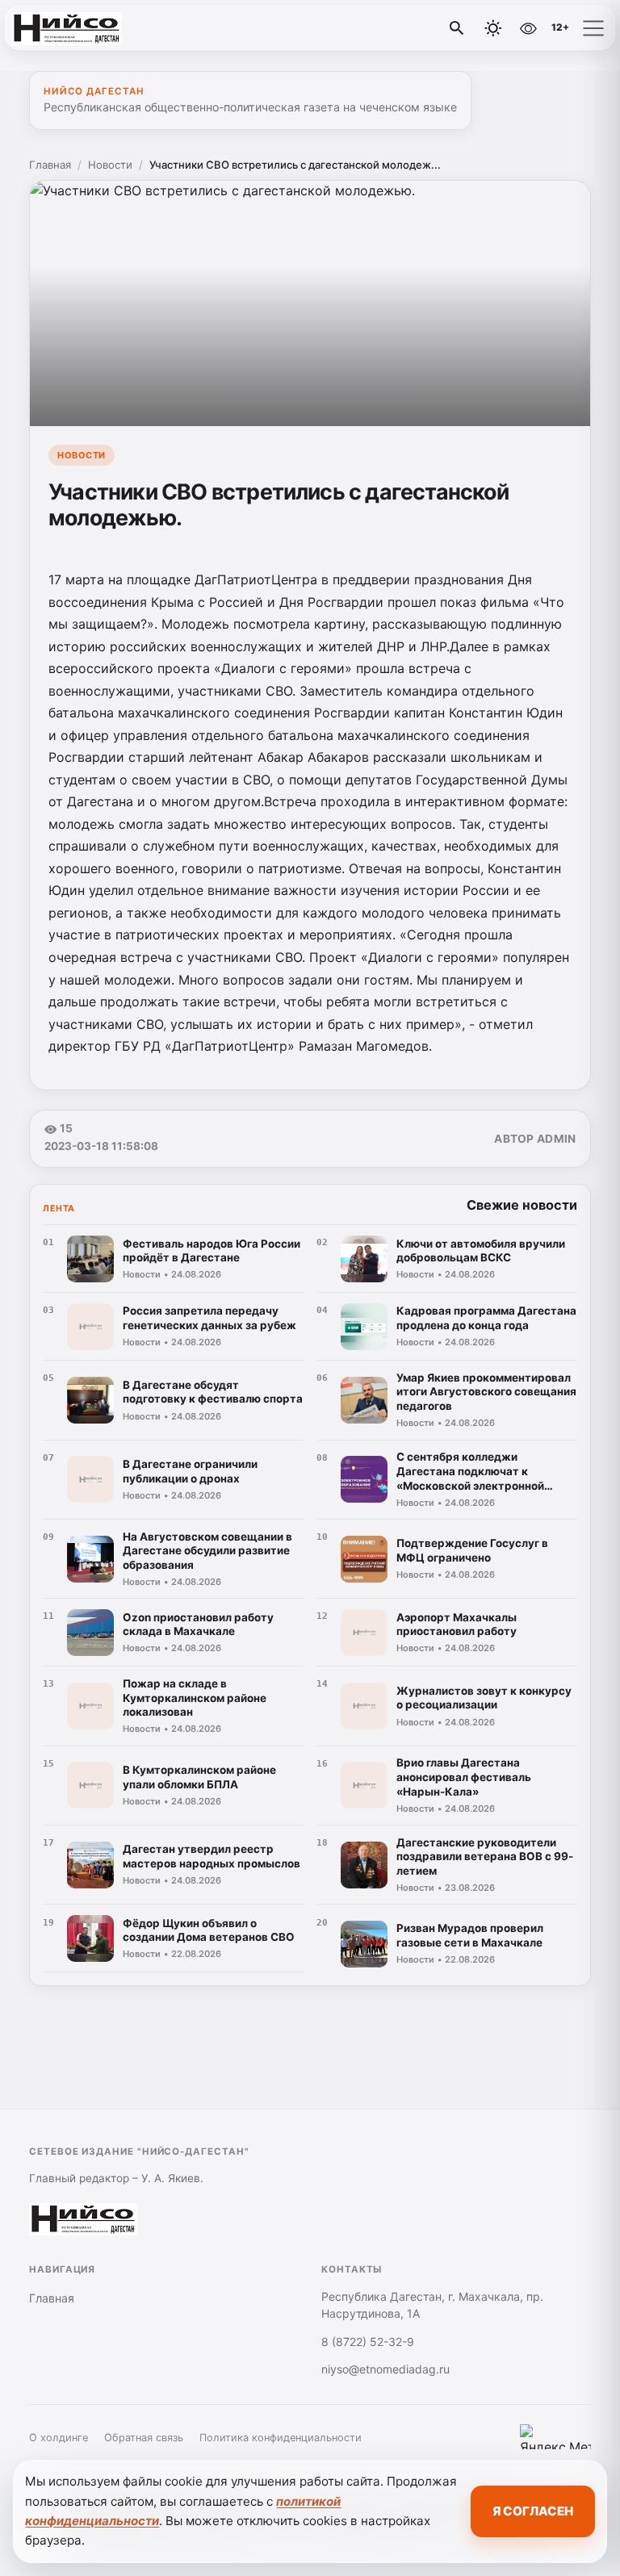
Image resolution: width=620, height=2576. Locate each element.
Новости (110, 165)
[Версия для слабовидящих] (528, 28)
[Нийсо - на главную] (79, 28)
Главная (50, 165)
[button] (593, 28)
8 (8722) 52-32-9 (368, 2342)
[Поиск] (457, 28)
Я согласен (533, 2511)
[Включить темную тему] (493, 28)
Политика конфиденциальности (281, 2438)
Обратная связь (144, 2438)
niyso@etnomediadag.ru (385, 2369)
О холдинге (59, 2438)
